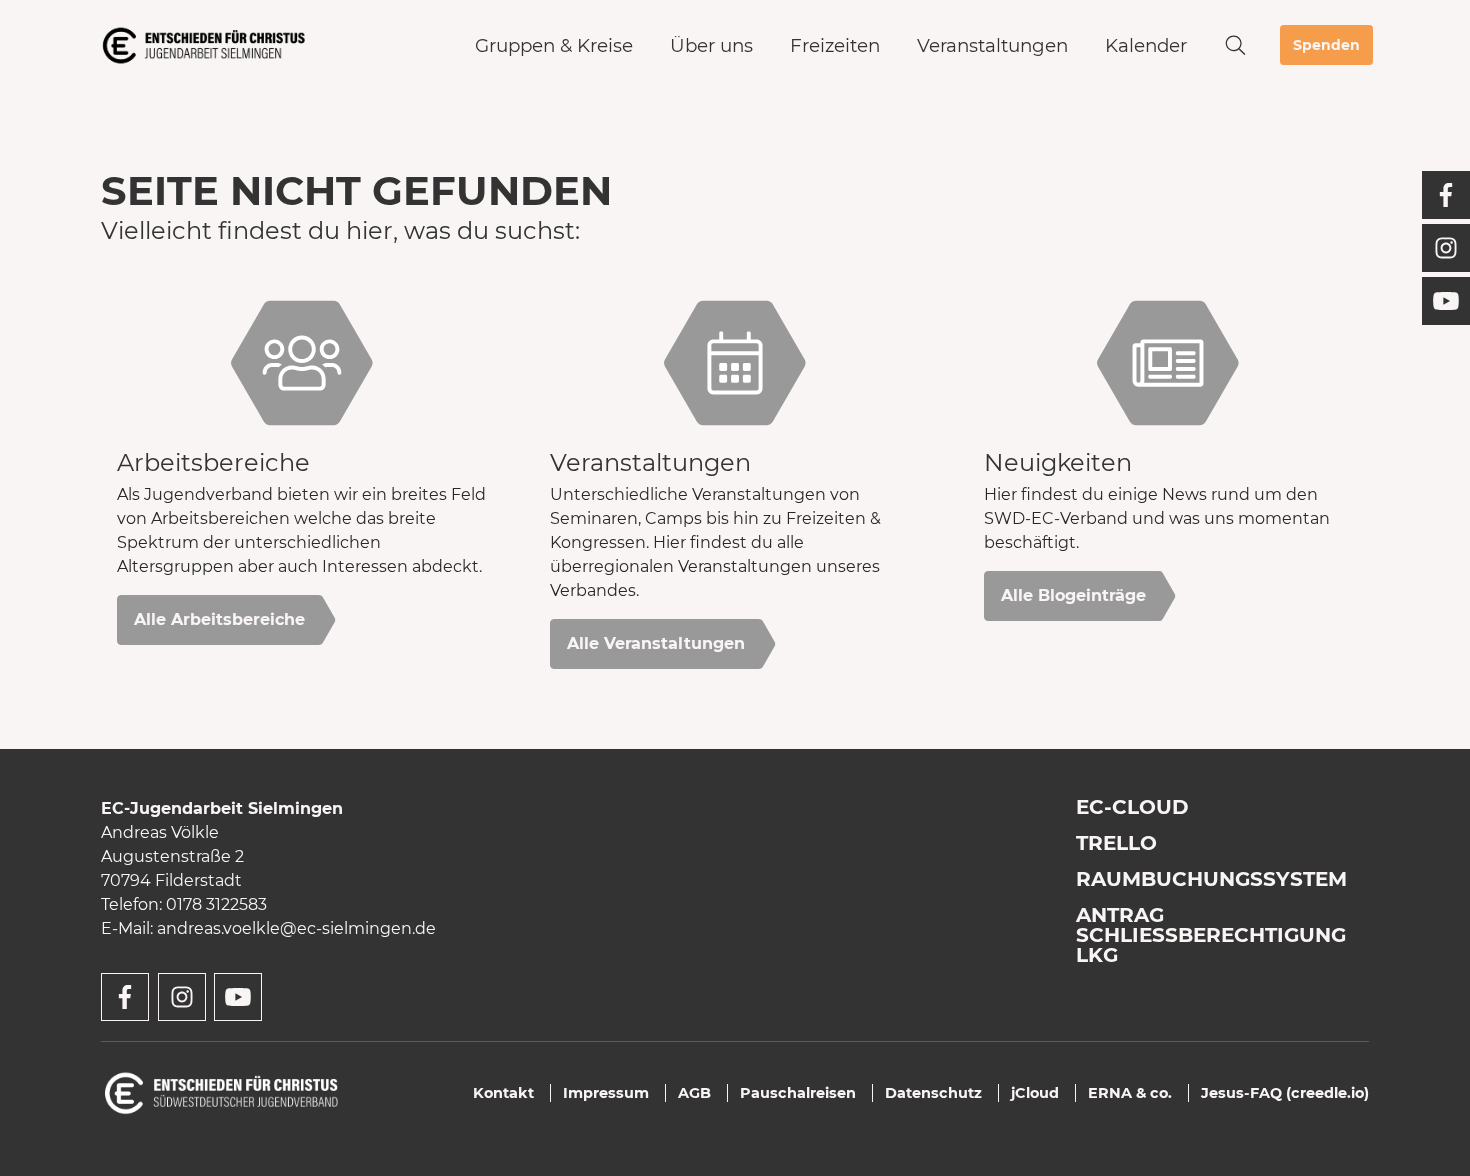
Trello (1116, 843)
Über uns (711, 45)
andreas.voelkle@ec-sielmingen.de (296, 928)
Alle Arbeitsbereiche (219, 619)
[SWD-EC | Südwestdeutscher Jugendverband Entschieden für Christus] (221, 1091)
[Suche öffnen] (1235, 45)
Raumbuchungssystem (1211, 879)
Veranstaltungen (992, 45)
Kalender (1146, 45)
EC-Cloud (1132, 807)
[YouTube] (1446, 301)
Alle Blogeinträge (1073, 595)
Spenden (1326, 45)
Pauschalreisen (798, 1093)
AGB (694, 1093)
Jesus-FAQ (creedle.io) (1285, 1093)
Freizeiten (835, 45)
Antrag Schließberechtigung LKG (1211, 935)
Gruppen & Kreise (554, 45)
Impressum (606, 1093)
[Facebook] (1446, 195)
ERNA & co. (1130, 1093)
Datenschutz (933, 1093)
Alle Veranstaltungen (656, 643)
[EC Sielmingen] (204, 45)
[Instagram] (1446, 248)
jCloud (1035, 1093)
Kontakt (503, 1093)
